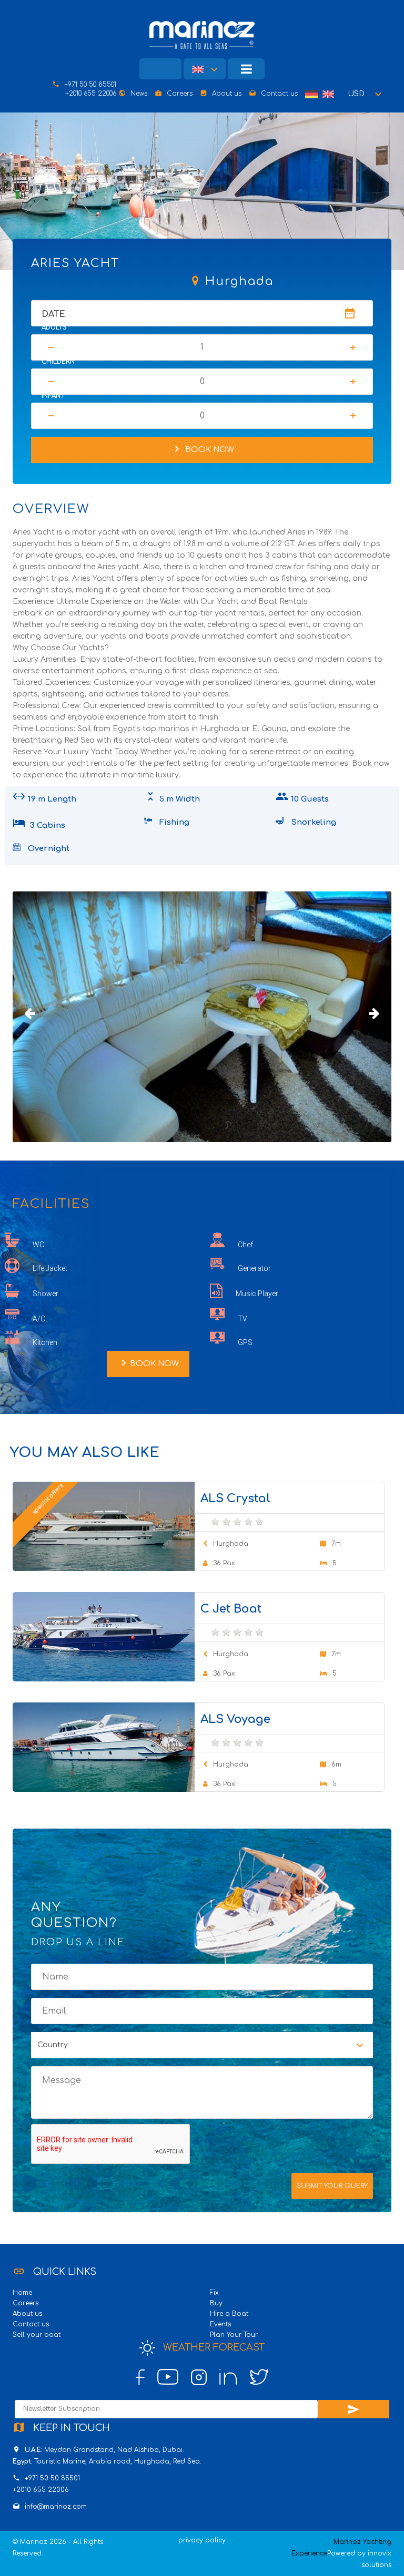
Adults (54, 327)
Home (22, 2293)
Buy (216, 2303)
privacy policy (202, 2540)
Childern (58, 362)
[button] (366, 94)
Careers (180, 94)
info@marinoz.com (56, 2507)
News (139, 94)
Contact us (279, 94)
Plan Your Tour (234, 2335)
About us (227, 94)
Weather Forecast (213, 2347)
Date (53, 314)
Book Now (202, 449)
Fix (214, 2293)
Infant (53, 396)
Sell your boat (37, 2335)
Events (220, 2324)
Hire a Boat (229, 2314)
